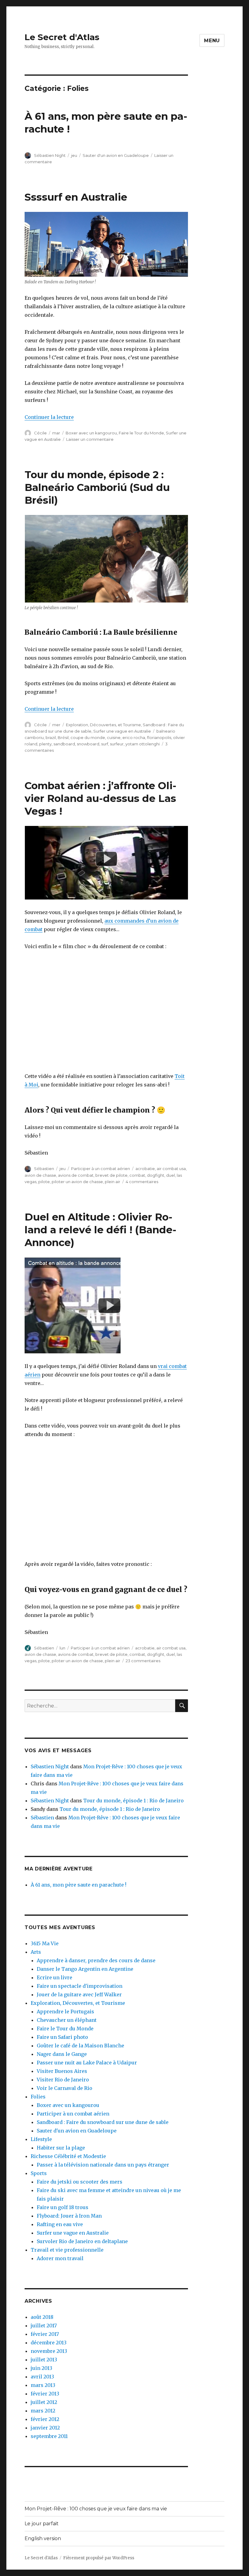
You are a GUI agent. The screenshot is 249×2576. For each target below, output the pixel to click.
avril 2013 (42, 2377)
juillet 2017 (44, 2326)
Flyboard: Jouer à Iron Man (69, 2216)
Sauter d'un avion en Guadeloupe (116, 155)
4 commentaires (142, 1182)
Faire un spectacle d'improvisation (80, 1986)
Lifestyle (41, 2139)
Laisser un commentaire (90, 439)
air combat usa (171, 1169)
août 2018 (42, 2317)
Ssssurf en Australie (76, 197)
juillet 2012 (44, 2402)
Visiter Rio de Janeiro (63, 2080)
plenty (45, 744)
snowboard (88, 744)
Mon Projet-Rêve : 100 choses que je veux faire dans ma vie (96, 2509)
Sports (39, 2173)
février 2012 (45, 2419)
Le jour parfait (42, 2524)
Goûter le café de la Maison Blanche (80, 2046)
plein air (113, 1182)
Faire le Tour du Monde (141, 433)
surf (105, 744)
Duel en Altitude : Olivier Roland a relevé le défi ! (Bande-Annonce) (101, 1230)
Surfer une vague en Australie (122, 731)
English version (43, 2538)
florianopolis (159, 737)
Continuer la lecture (49, 417)
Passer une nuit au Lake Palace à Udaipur (87, 2063)
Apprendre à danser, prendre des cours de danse (96, 1960)
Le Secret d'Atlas (62, 37)
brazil (51, 737)
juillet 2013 (44, 2360)
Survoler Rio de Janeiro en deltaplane (82, 2241)
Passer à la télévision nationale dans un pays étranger (103, 2165)
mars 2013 (43, 2385)
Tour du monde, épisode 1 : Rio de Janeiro (133, 1801)
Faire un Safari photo (62, 2037)
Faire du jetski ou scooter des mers (80, 2182)
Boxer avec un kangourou (91, 433)
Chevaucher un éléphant (67, 2020)
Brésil (63, 737)
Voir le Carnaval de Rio (65, 2088)
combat (137, 1175)
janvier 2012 (45, 2428)
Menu (212, 41)
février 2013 (45, 2394)
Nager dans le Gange (62, 2054)
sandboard (64, 744)
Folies (38, 2097)
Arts (36, 1952)
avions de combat (76, 1175)
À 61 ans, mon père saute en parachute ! (78, 1885)
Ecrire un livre (55, 1977)
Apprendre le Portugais (65, 2011)
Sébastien (44, 1169)
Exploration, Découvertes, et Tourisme (103, 725)
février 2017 (45, 2334)
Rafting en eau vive (60, 2224)
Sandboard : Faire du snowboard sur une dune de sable (103, 2122)
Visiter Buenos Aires (62, 2071)
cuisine (114, 737)
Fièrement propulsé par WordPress (99, 2558)
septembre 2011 (49, 2436)
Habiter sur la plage (61, 2148)
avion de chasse (40, 1175)
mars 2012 (43, 2411)
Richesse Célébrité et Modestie (68, 2156)
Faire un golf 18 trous (63, 2207)
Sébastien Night (50, 155)
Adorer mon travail (60, 2258)
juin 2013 (41, 2368)
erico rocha (134, 737)
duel (171, 1175)
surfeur (117, 744)
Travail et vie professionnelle (67, 2250)
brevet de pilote (111, 1175)
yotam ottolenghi (143, 744)
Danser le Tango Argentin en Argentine (85, 1969)
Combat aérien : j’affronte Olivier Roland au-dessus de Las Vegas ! (101, 798)
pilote (44, 1182)
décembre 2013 (49, 2343)
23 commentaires (143, 1661)
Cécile (40, 433)
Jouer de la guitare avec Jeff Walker (79, 1994)
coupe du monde (88, 737)
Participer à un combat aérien (101, 1169)
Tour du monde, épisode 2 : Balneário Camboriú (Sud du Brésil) (97, 487)
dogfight (156, 1175)
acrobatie (145, 1169)
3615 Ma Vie (45, 1943)
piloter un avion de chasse (77, 1182)
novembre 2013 (49, 2351)
